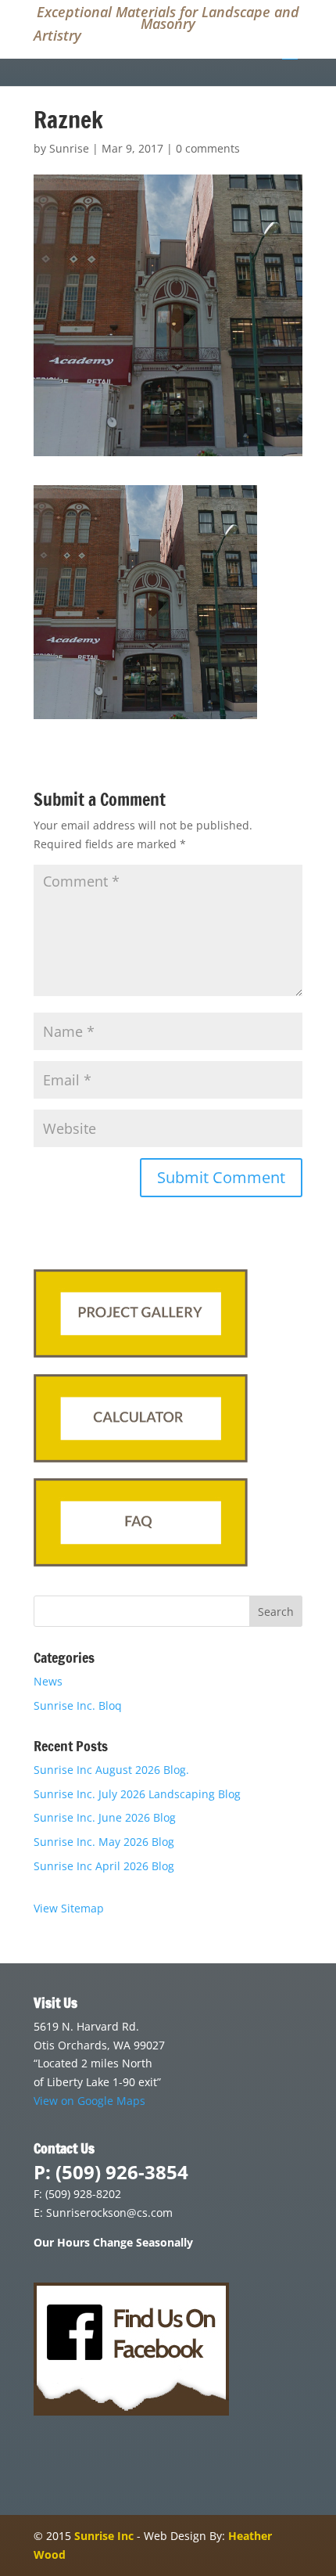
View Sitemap (69, 1908)
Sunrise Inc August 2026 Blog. (111, 1770)
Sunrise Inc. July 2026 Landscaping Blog (137, 1794)
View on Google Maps (89, 2101)
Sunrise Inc (104, 2536)
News (48, 1681)
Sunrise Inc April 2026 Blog (104, 1866)
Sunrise (69, 148)
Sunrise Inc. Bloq (78, 1705)
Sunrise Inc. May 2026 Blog (104, 1842)
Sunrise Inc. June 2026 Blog (105, 1817)
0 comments (208, 148)
